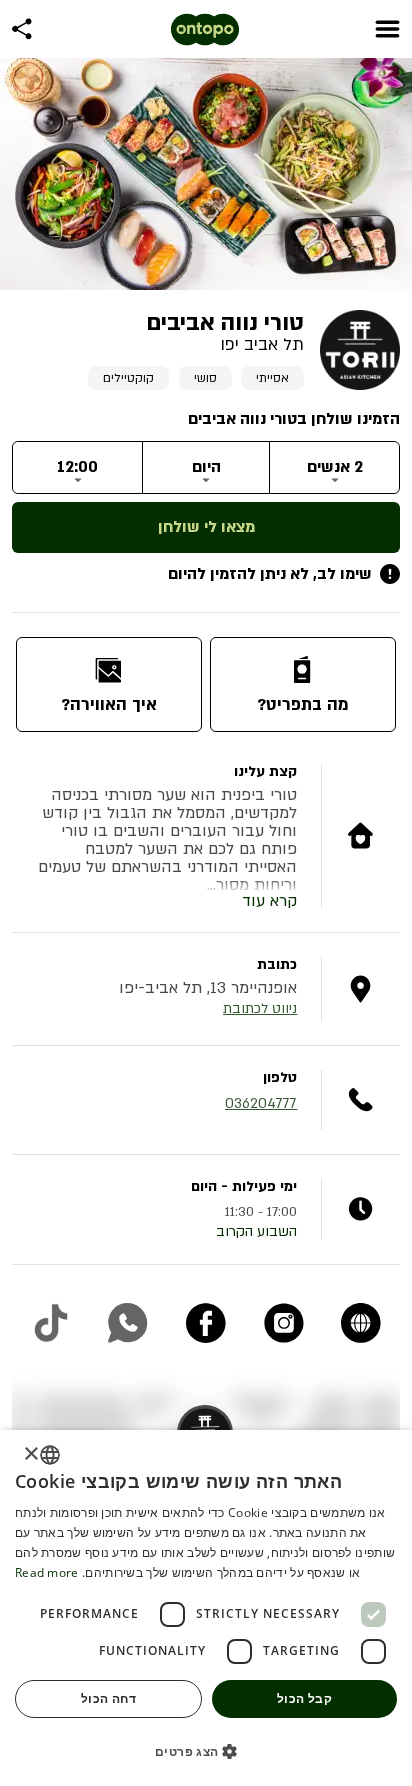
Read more (47, 1572)
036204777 (261, 1103)
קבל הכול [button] (304, 1698)
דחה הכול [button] (108, 1698)
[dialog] (206, 1608)
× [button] (32, 1454)
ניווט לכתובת (260, 1008)
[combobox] (50, 1455)
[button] (206, 1751)
